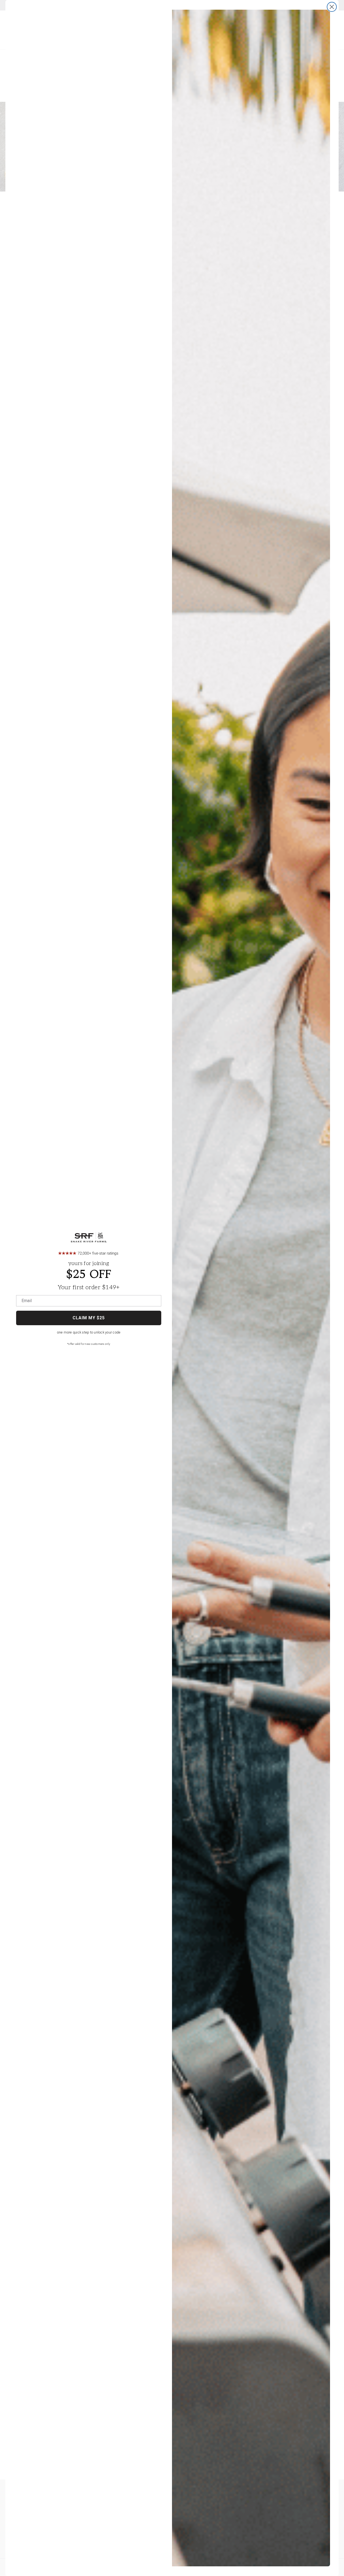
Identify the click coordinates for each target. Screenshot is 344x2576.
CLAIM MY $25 (89, 1318)
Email (27, 1301)
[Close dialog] (332, 7)
